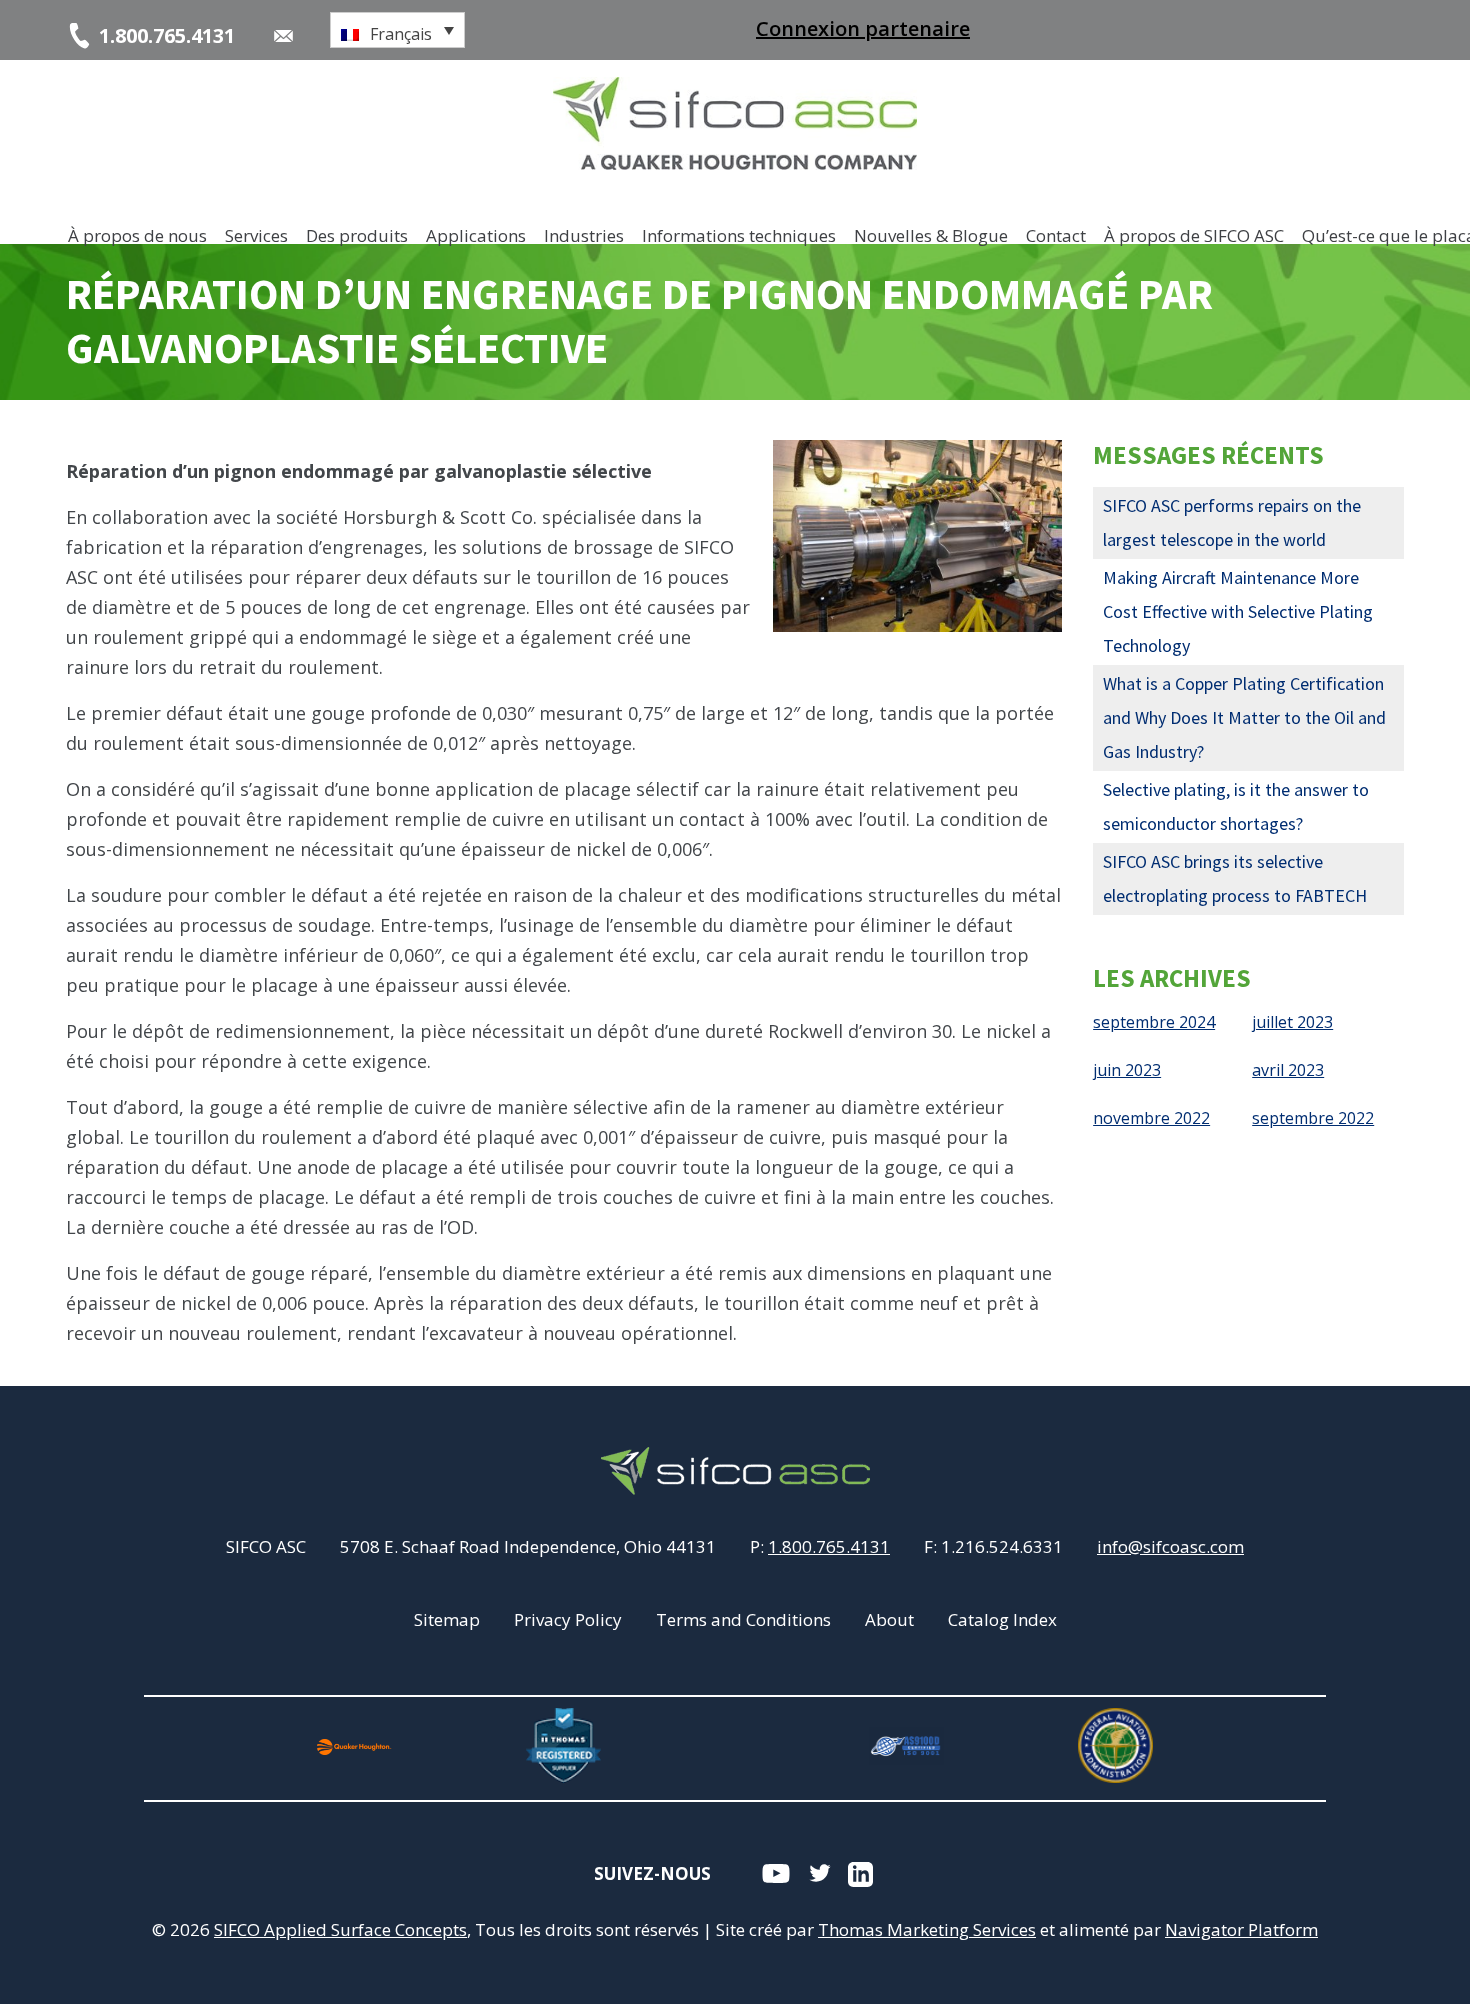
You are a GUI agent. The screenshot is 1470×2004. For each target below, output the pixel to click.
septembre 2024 (1154, 1022)
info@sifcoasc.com (1170, 1546)
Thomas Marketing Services (927, 1929)
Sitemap (447, 1619)
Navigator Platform (1241, 1929)
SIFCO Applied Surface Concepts (340, 1929)
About (889, 1619)
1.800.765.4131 (829, 1546)
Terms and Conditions (743, 1619)
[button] (397, 30)
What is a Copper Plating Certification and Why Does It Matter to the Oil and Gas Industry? (1244, 717)
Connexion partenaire (863, 28)
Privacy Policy (568, 1619)
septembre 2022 (1313, 1118)
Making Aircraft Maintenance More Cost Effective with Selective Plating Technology (1238, 611)
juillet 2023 (1292, 1022)
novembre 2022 (1151, 1118)
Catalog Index (1002, 1619)
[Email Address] (283, 36)
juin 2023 (1127, 1070)
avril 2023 (1288, 1070)
